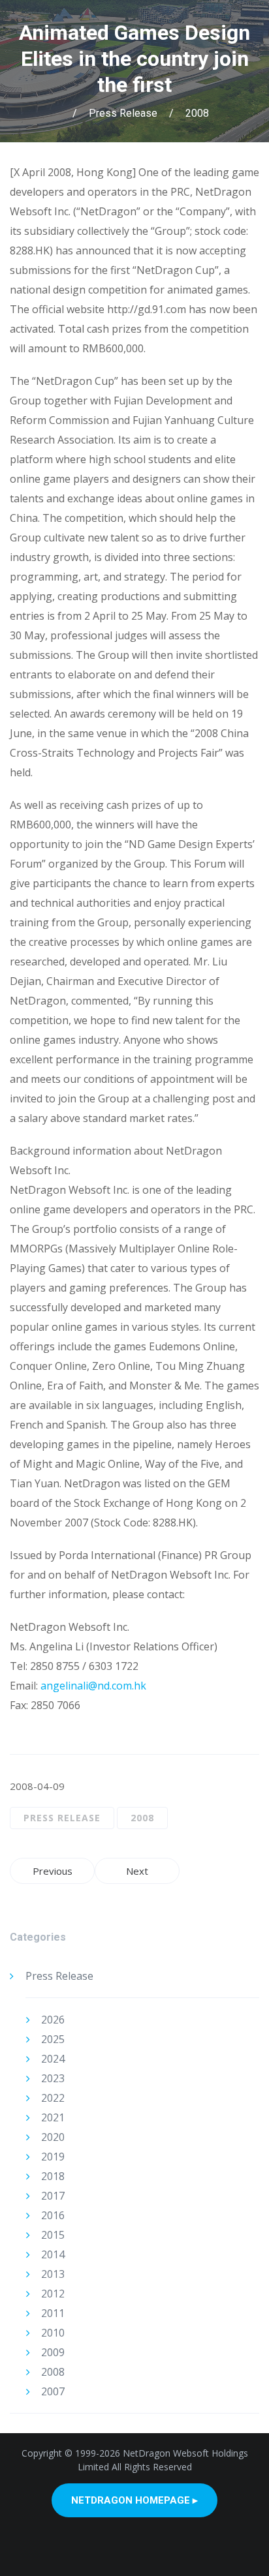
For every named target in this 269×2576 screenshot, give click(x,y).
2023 (53, 2078)
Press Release (123, 113)
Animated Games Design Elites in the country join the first (134, 59)
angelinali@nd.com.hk (93, 1686)
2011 (53, 2313)
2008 (197, 113)
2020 (53, 2137)
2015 (53, 2235)
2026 (53, 2020)
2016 (53, 2215)
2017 (53, 2196)
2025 (53, 2039)
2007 (53, 2391)
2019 (53, 2157)
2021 (53, 2117)
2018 (53, 2176)
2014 (53, 2254)
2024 (53, 2059)
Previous (53, 1871)
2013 (53, 2274)
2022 (53, 2098)
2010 (53, 2333)
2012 (53, 2294)
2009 (53, 2352)
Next (137, 1871)
